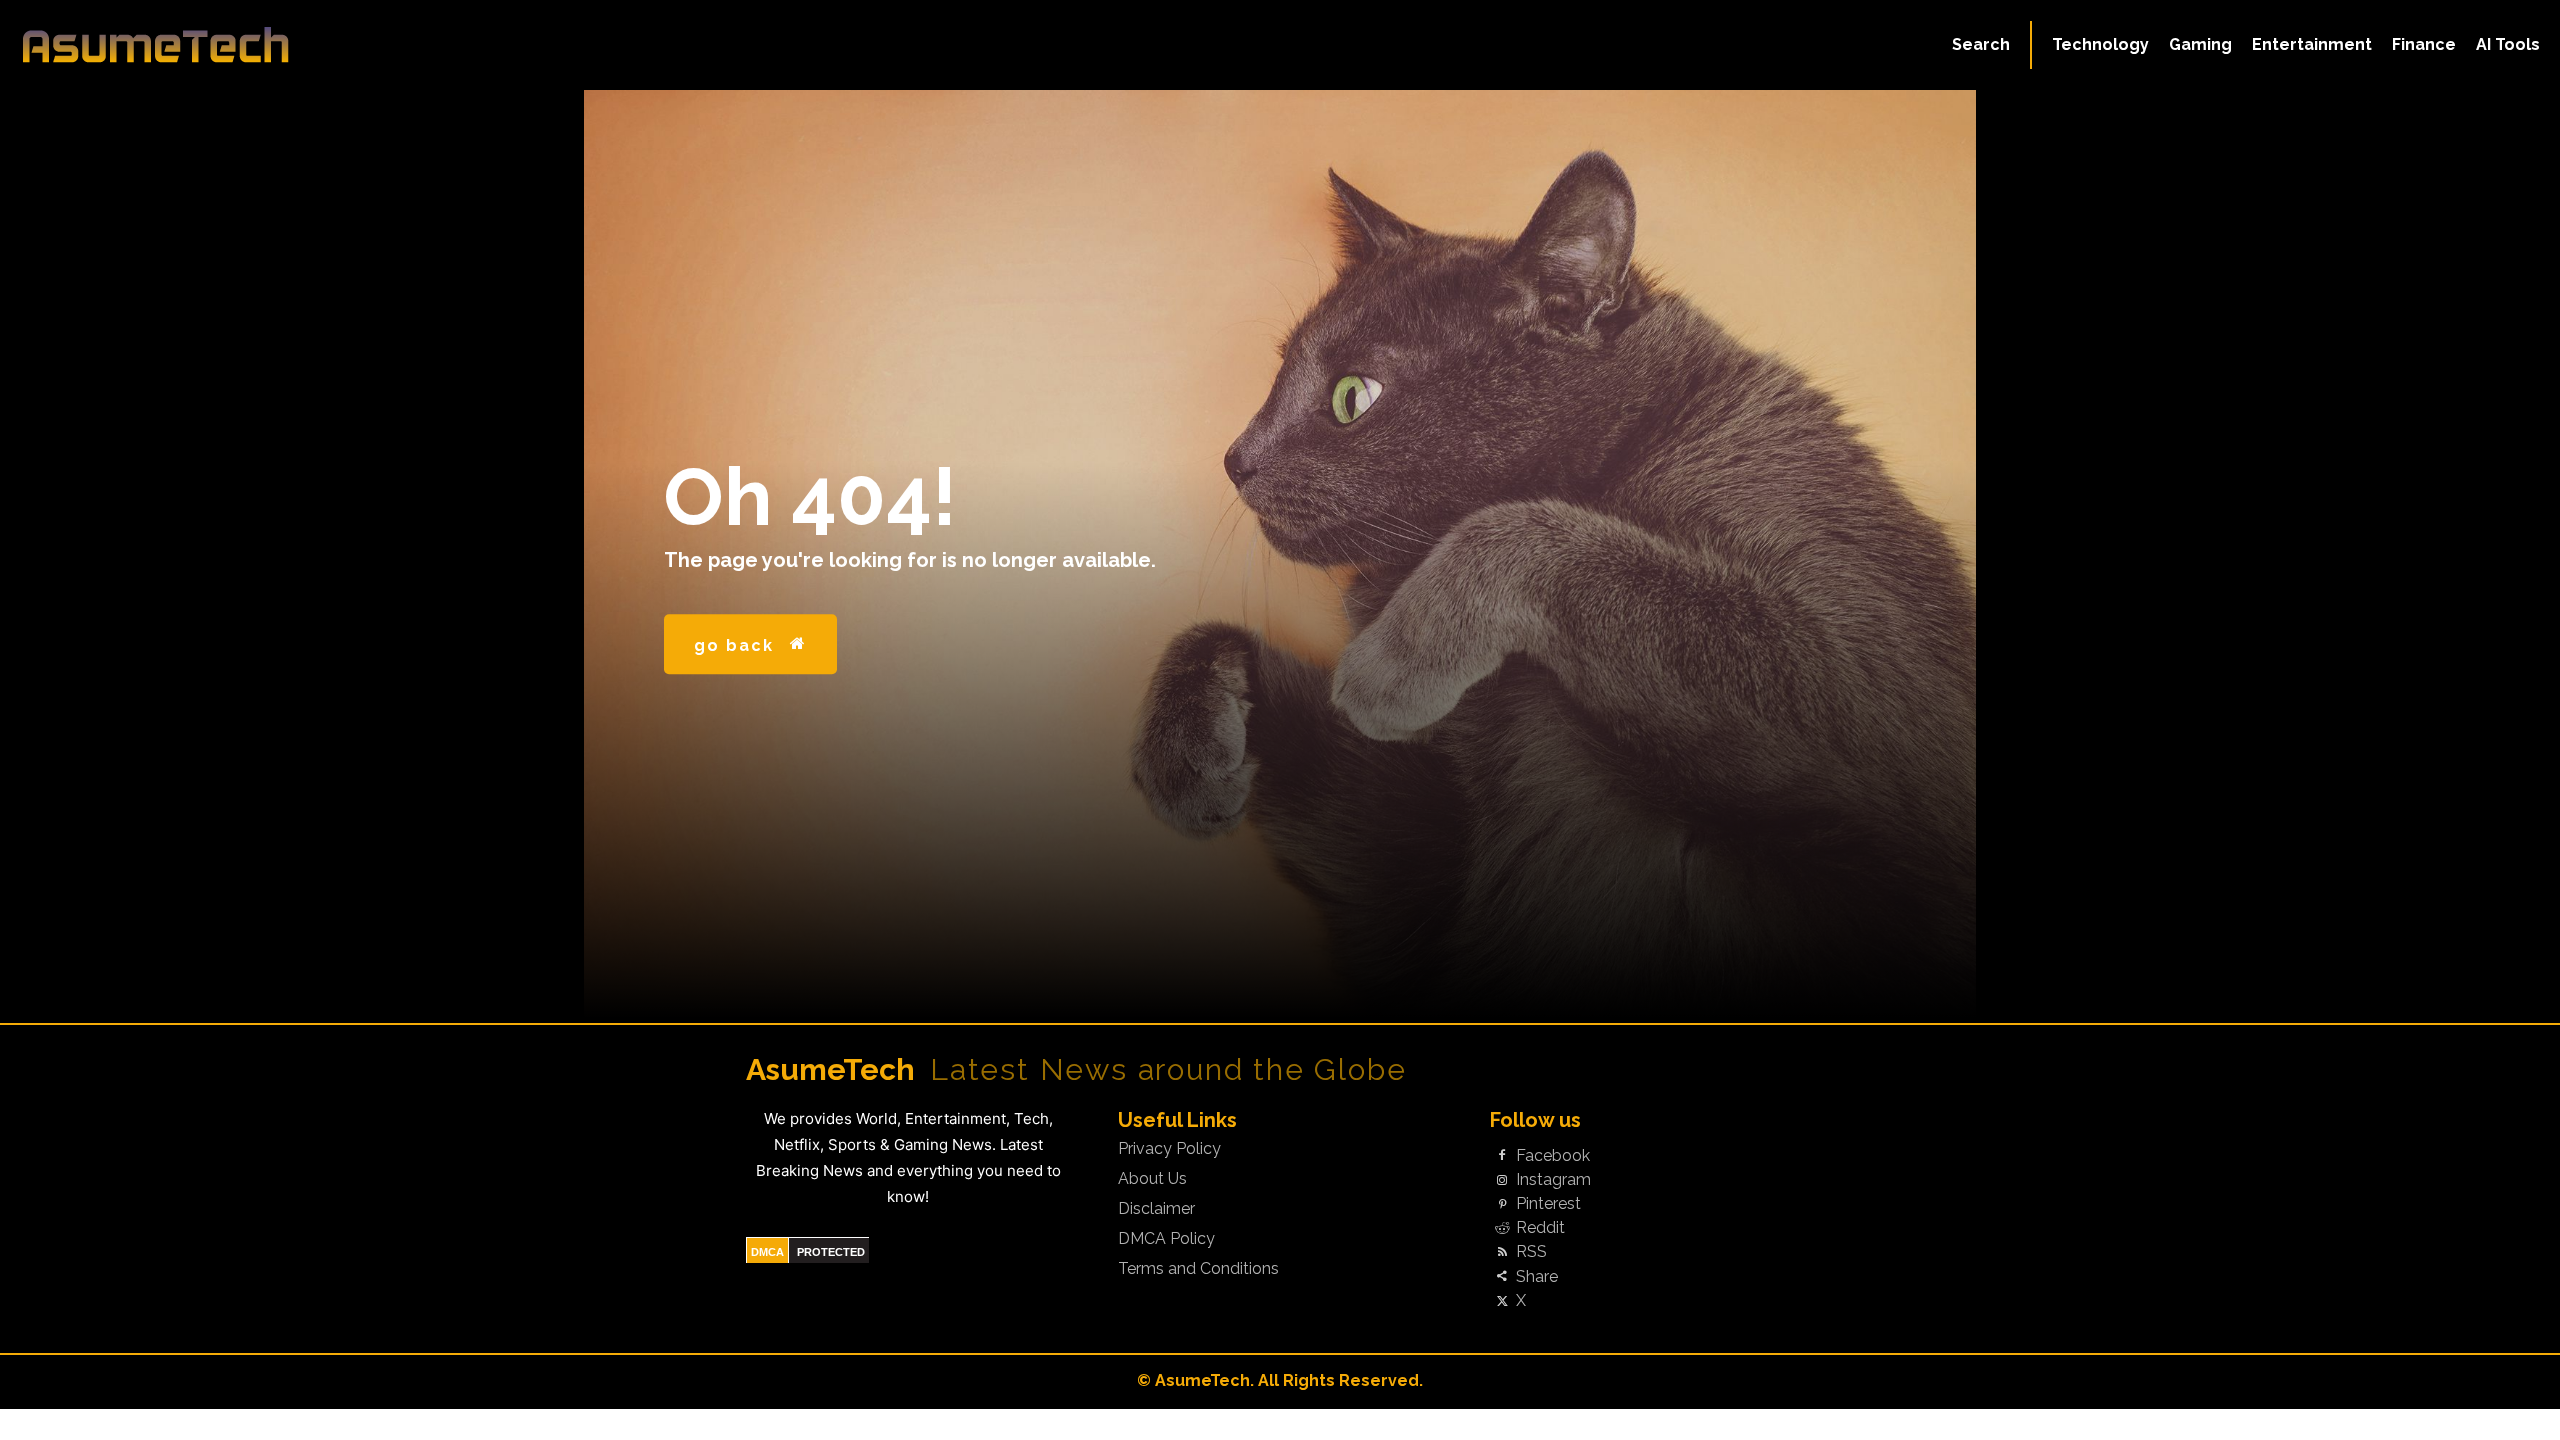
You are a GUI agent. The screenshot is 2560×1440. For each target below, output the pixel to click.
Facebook (1553, 1156)
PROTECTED (831, 1252)
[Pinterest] (1502, 1205)
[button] (1981, 45)
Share (1537, 1277)
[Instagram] (1502, 1180)
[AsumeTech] (312, 45)
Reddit (1540, 1228)
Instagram (1553, 1180)
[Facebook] (1502, 1156)
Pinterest (1548, 1204)
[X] (1502, 1301)
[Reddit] (1502, 1229)
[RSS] (1502, 1253)
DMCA (767, 1252)
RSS (1531, 1252)
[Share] (1502, 1277)
